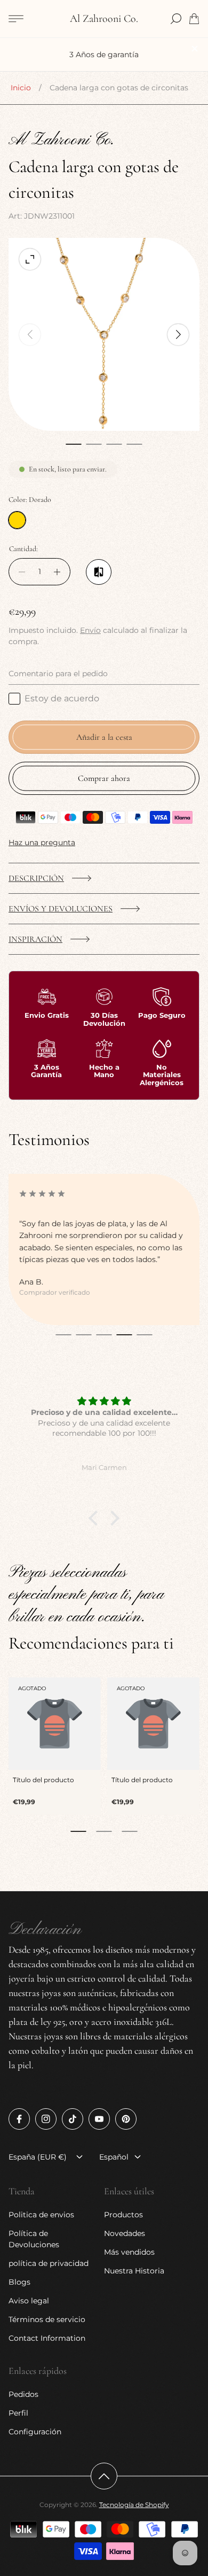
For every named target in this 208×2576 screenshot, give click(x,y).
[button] (74, 444)
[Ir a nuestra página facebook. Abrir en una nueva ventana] (19, 2119)
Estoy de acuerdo (62, 698)
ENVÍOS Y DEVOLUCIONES (61, 909)
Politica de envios (41, 2215)
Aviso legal (29, 2301)
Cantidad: (23, 549)
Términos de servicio (47, 2319)
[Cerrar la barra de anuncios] (194, 49)
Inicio (21, 88)
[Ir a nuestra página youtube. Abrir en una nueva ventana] (99, 2119)
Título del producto (43, 1780)
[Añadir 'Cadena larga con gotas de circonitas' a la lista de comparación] (99, 572)
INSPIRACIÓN (35, 939)
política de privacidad (49, 2263)
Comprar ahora (104, 778)
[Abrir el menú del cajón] (16, 19)
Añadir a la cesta (104, 737)
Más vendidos (129, 2252)
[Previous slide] (30, 335)
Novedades (125, 2233)
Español (114, 2157)
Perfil (18, 2413)
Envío (90, 630)
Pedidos (23, 2394)
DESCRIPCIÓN (36, 878)
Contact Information (47, 2338)
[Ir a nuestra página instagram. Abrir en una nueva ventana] (46, 2119)
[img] (104, 1402)
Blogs (19, 2282)
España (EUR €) (38, 2157)
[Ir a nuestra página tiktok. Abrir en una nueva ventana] (73, 2119)
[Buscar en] (176, 19)
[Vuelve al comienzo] (104, 2476)
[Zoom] (30, 259)
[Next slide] (178, 335)
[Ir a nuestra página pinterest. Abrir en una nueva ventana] (126, 2119)
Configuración (35, 2432)
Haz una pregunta (42, 842)
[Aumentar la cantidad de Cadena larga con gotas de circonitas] (60, 572)
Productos (123, 2215)
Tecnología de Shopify (134, 2505)
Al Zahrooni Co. (104, 19)
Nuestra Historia (134, 2271)
